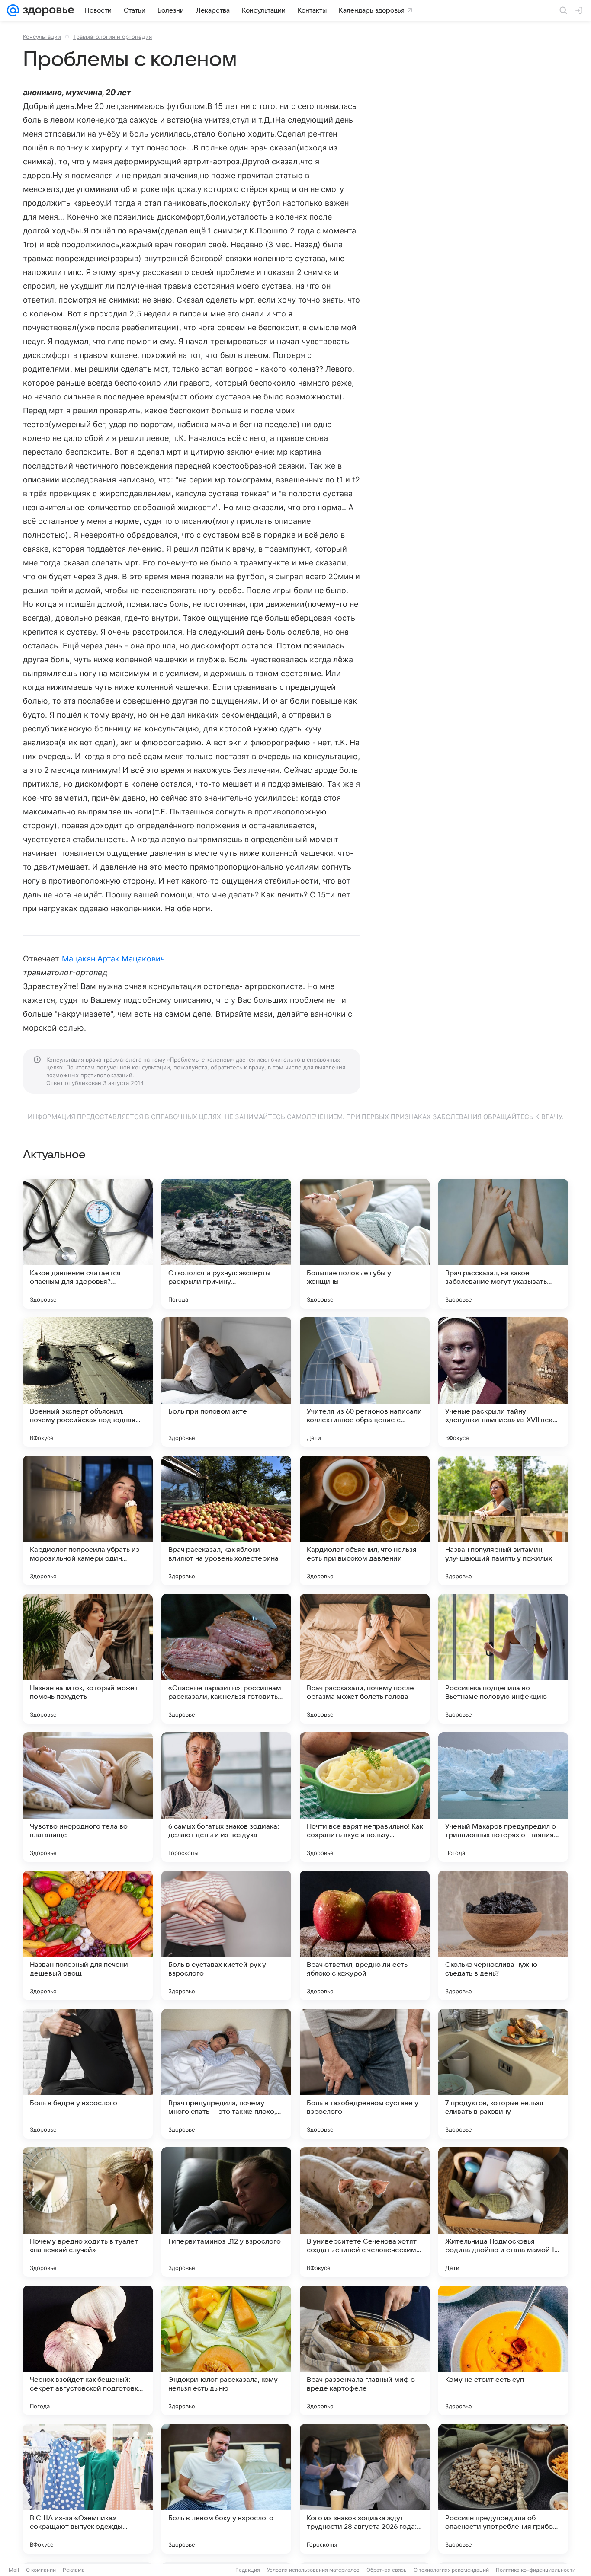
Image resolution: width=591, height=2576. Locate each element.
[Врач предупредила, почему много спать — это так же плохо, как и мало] (226, 2074)
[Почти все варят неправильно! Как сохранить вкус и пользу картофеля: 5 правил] (365, 1797)
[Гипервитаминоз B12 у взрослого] (226, 2212)
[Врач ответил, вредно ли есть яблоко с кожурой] (365, 1935)
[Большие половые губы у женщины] (365, 1244)
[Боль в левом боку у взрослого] (226, 2489)
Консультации (42, 37)
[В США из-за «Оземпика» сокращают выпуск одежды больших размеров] (88, 2489)
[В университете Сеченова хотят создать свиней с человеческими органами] (365, 2212)
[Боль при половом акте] (226, 1382)
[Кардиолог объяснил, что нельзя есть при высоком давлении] (365, 1520)
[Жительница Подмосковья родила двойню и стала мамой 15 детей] (503, 2212)
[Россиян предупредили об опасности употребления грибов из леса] (503, 2489)
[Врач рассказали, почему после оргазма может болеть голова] (365, 1659)
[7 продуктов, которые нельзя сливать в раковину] (503, 2074)
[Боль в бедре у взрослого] (88, 2074)
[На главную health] (47, 10)
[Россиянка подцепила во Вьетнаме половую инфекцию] (503, 1659)
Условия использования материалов (313, 2570)
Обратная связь (387, 2570)
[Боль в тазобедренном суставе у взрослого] (365, 2074)
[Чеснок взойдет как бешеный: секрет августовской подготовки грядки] (88, 2350)
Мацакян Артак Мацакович (113, 959)
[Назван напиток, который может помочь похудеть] (88, 1659)
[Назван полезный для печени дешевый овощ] (88, 1935)
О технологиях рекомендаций (451, 2570)
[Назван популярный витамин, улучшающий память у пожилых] (503, 1520)
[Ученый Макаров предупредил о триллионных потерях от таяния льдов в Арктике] (503, 1797)
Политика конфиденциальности (536, 2570)
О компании (41, 2570)
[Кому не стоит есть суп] (503, 2350)
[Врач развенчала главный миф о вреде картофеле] (365, 2350)
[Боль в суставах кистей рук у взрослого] (226, 1935)
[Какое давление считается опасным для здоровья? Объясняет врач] (88, 1244)
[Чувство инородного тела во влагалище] (88, 1797)
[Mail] (13, 10)
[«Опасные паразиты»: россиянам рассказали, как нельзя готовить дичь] (226, 1659)
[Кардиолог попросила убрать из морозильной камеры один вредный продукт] (88, 1520)
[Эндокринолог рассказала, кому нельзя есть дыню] (226, 2350)
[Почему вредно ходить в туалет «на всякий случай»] (88, 2212)
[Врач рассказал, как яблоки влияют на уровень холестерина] (226, 1520)
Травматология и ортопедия (112, 37)
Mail (14, 2570)
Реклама (74, 2570)
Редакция (248, 2570)
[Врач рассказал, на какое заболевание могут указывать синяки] (503, 1244)
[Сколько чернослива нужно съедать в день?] (503, 1935)
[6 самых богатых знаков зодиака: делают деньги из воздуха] (226, 1797)
